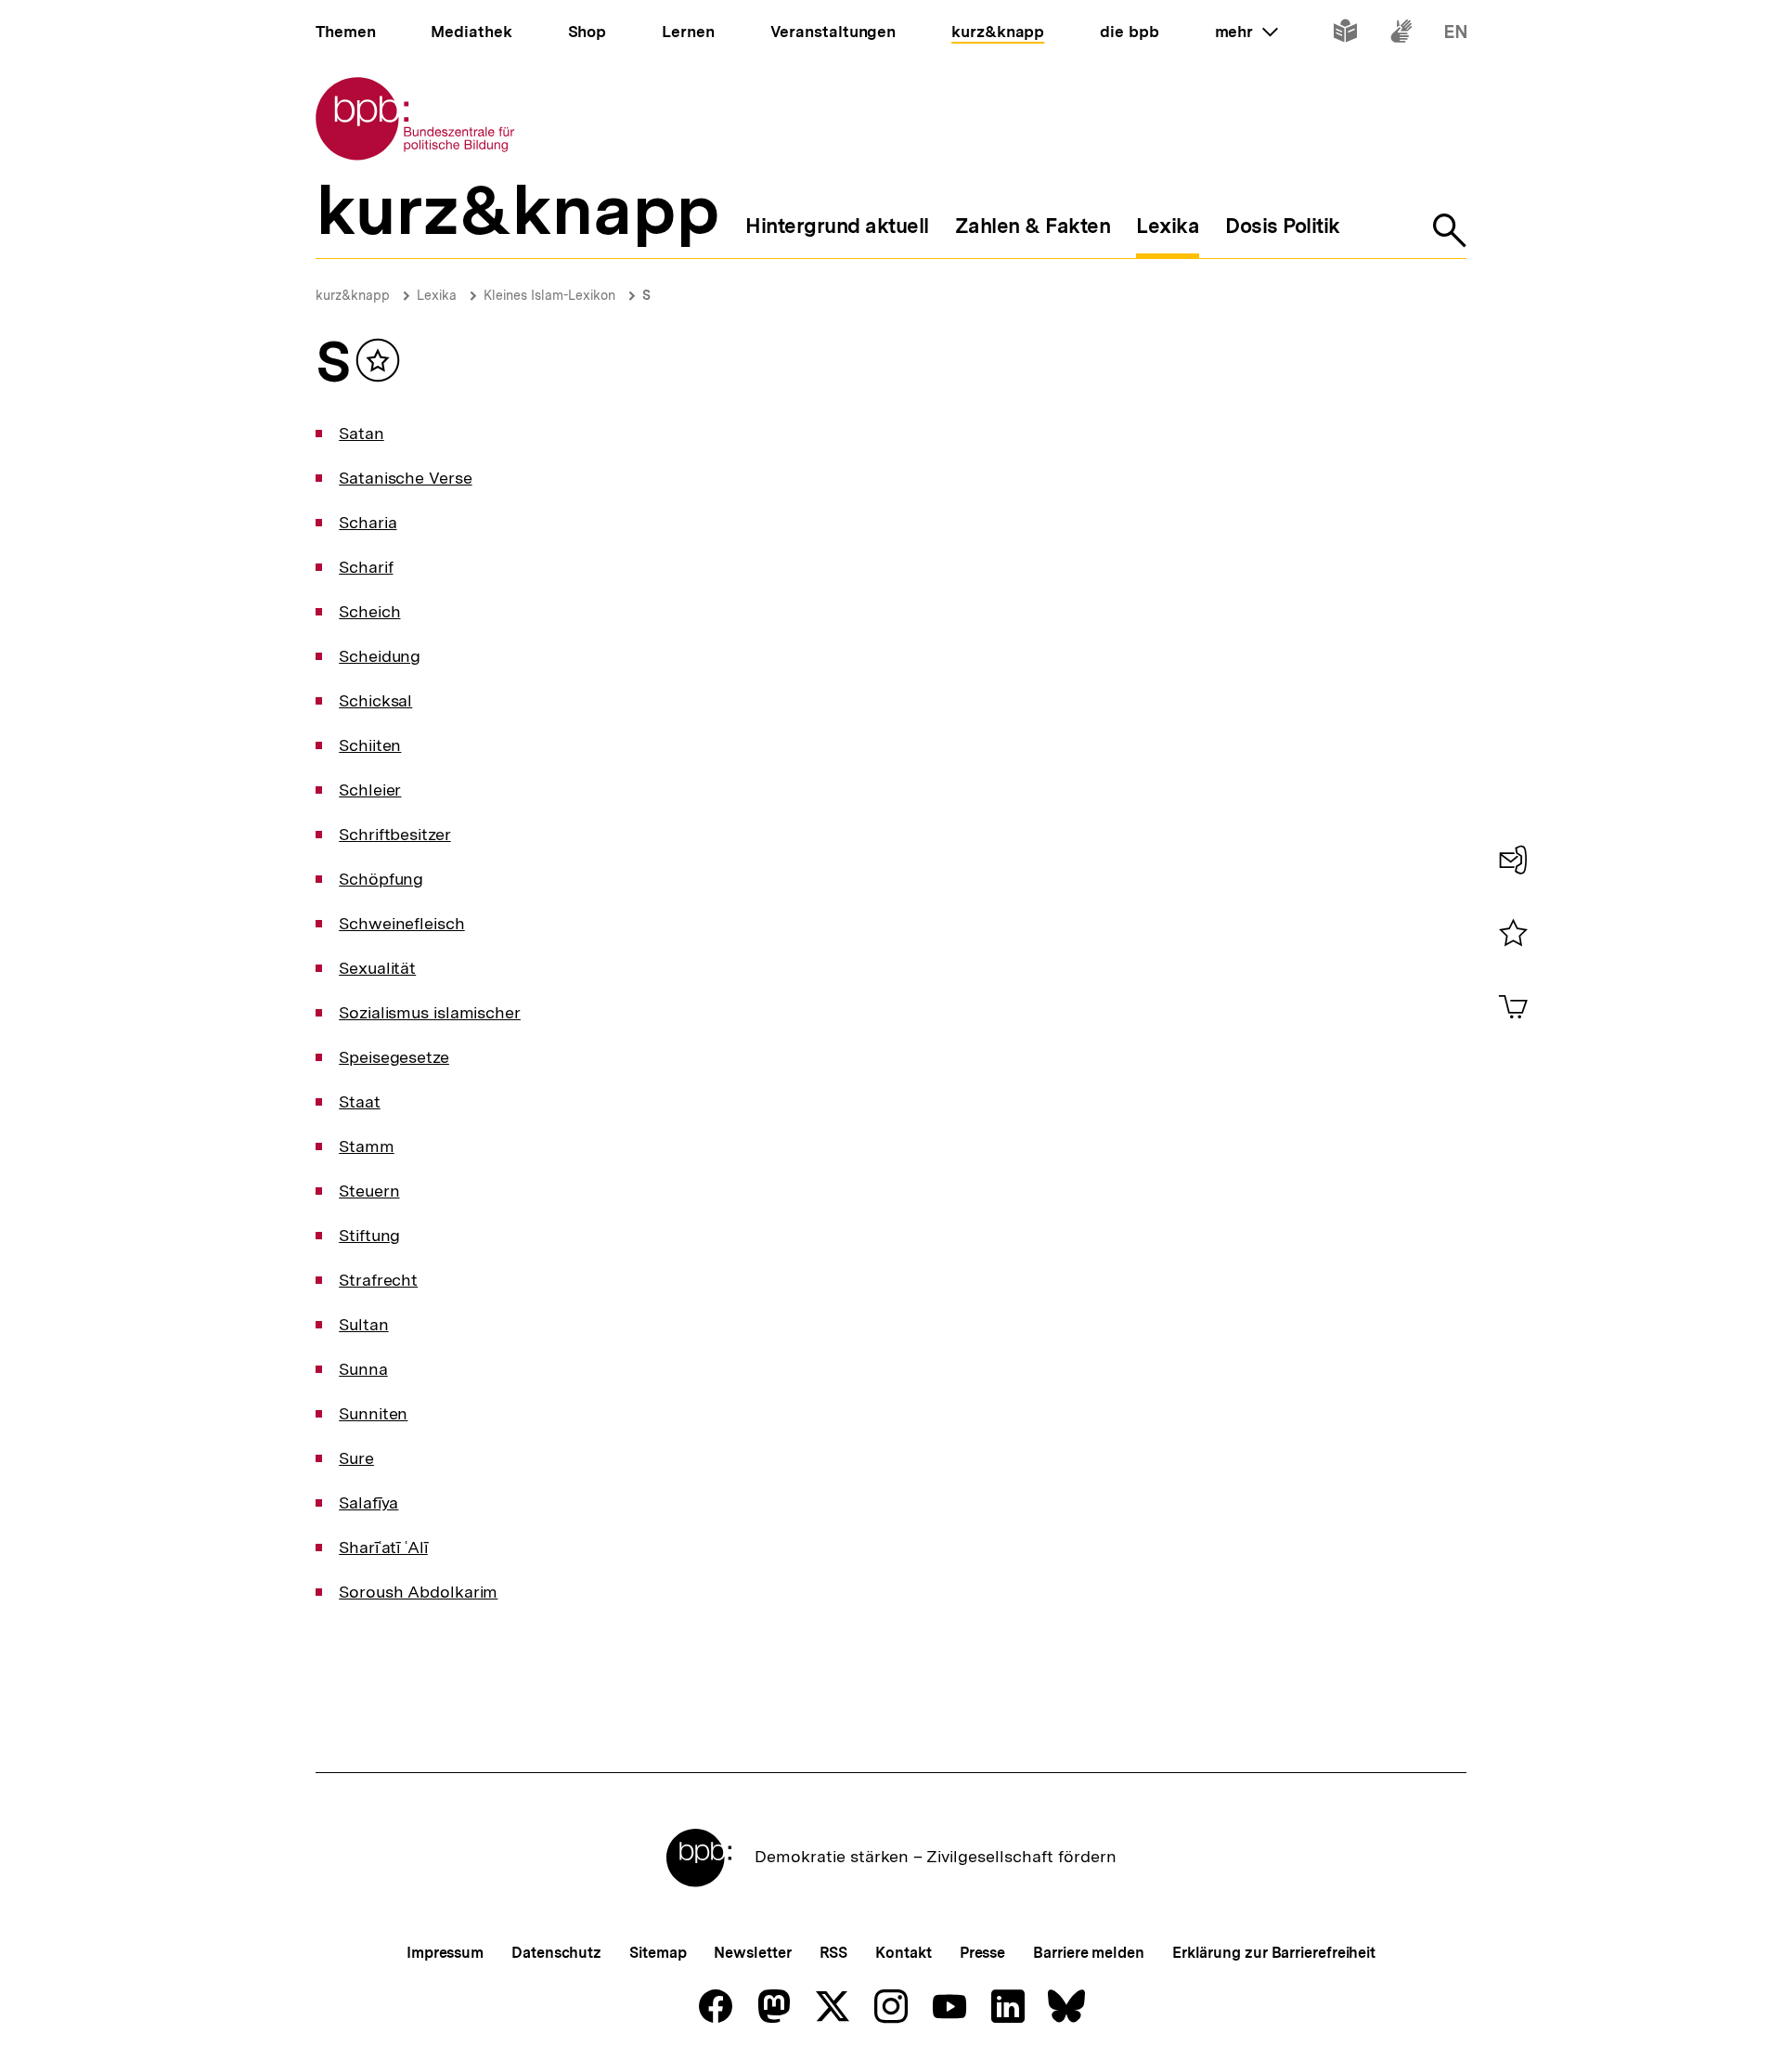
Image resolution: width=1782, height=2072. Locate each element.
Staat (360, 1101)
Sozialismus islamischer (430, 1012)
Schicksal (375, 700)
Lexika (437, 295)
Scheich (369, 611)
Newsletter (752, 1953)
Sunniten (373, 1413)
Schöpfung (381, 879)
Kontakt (903, 1953)
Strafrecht (378, 1280)
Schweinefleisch (402, 923)
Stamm (367, 1146)
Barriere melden (1089, 1953)
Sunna (363, 1369)
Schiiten (370, 745)
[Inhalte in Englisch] (1456, 35)
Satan (362, 433)
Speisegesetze (394, 1057)
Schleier (370, 790)
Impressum (445, 1953)
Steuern (369, 1191)
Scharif (366, 567)
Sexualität (377, 968)
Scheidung (380, 656)
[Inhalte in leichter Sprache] (1345, 35)
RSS (834, 1953)
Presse (982, 1953)
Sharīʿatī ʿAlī (383, 1547)
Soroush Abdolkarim (418, 1592)
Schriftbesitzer (395, 834)
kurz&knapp (353, 295)
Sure (356, 1458)
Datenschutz (556, 1953)
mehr (1246, 32)
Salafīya (368, 1502)
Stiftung (369, 1235)
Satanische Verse (405, 478)
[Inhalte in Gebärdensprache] (1401, 35)
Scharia (368, 522)
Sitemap (658, 1953)
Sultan (363, 1324)
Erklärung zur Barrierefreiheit (1274, 1953)
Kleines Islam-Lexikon (549, 295)
